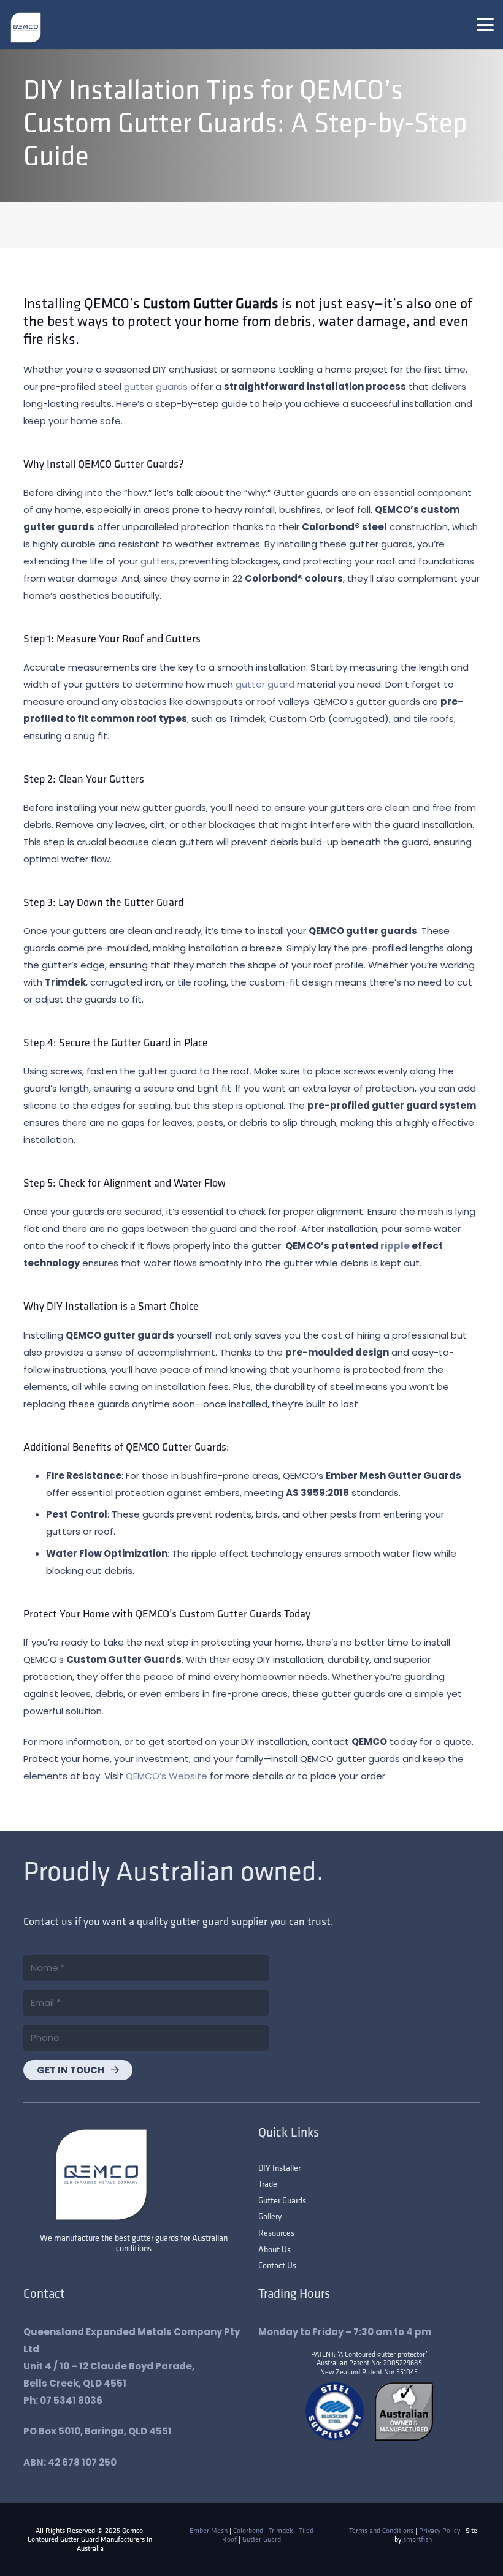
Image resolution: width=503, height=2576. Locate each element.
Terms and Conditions (381, 2530)
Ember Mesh (209, 2530)
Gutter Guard (262, 2539)
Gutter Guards (282, 2200)
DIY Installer (279, 2168)
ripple (395, 1246)
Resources (276, 2233)
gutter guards (156, 386)
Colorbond (248, 2530)
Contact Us (277, 2265)
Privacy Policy (440, 2530)
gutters (158, 561)
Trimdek (281, 2530)
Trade (268, 2184)
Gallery (270, 2216)
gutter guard (265, 684)
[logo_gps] (26, 28)
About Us (275, 2249)
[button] (485, 25)
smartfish (417, 2539)
